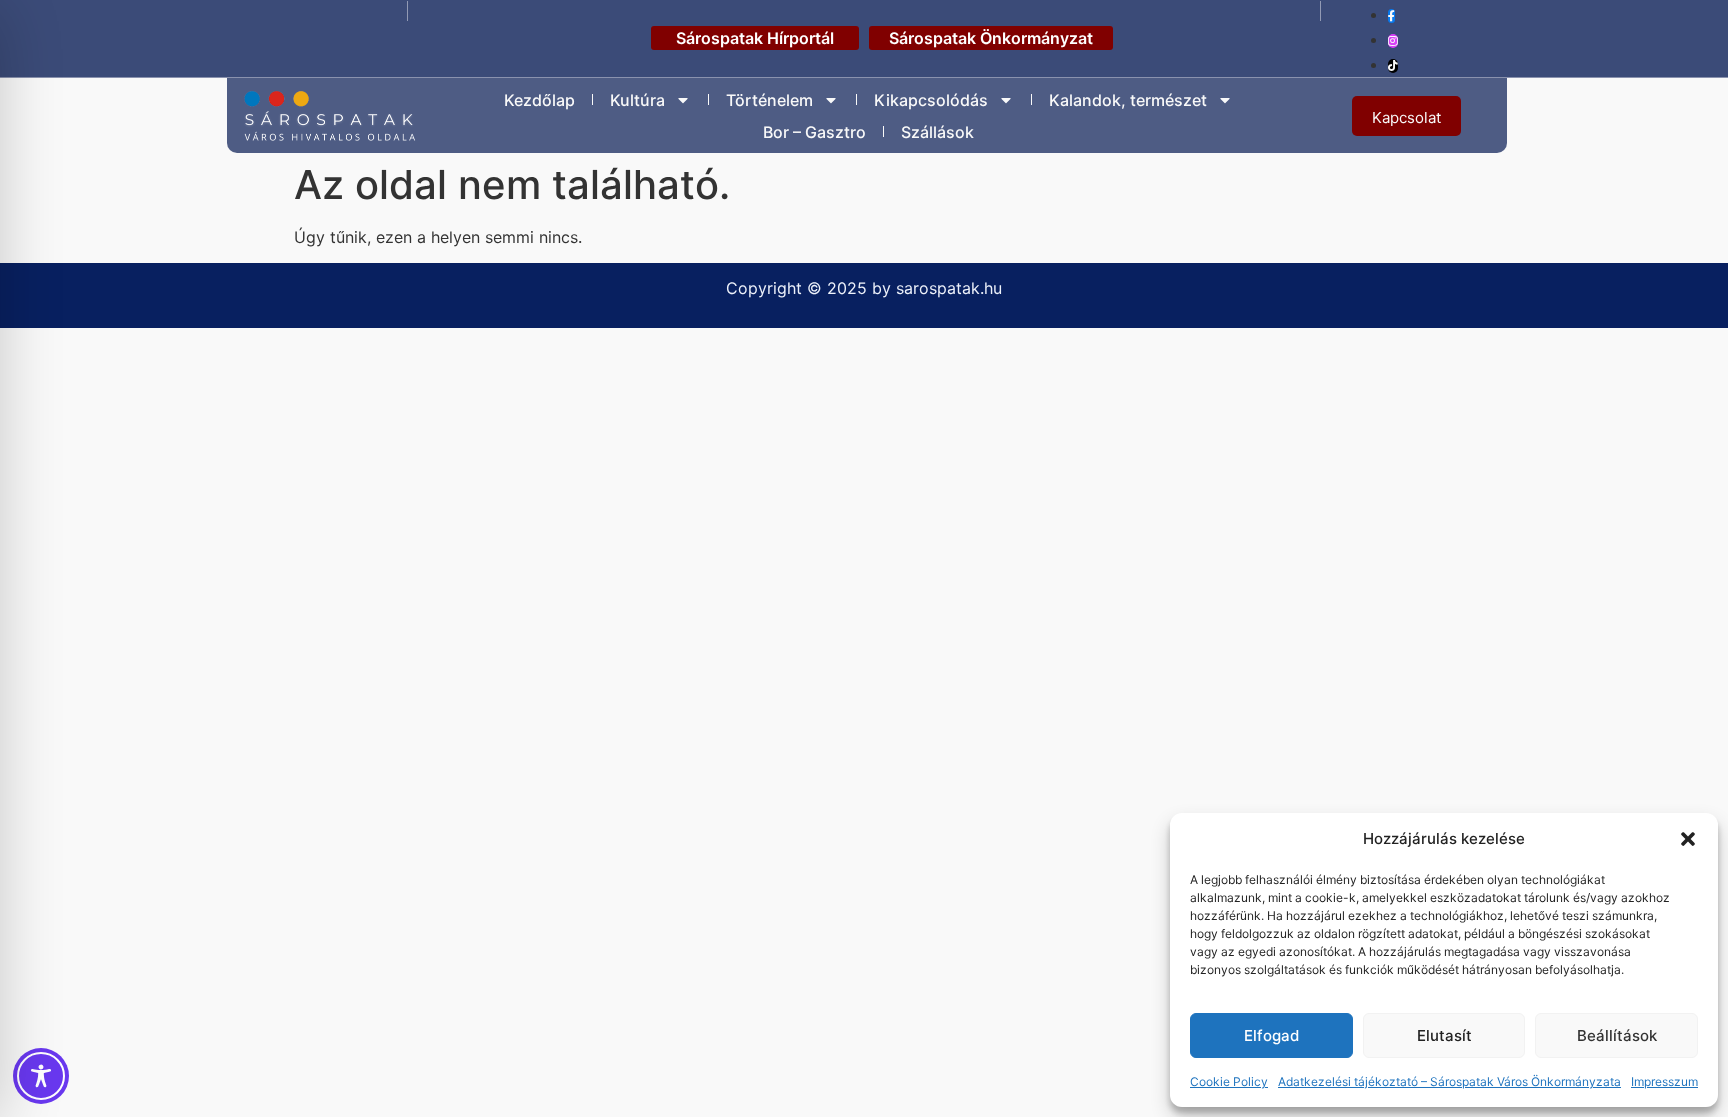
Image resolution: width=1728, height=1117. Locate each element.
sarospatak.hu (949, 288)
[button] (1688, 839)
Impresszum (1664, 1081)
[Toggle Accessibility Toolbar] (41, 1076)
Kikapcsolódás (931, 100)
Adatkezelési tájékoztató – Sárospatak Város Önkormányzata (1449, 1081)
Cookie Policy (1229, 1081)
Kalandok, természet (1128, 100)
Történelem (769, 100)
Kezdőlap (539, 100)
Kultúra (637, 100)
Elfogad (1271, 1035)
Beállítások (1617, 1035)
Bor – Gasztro (814, 132)
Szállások (937, 132)
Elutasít (1444, 1035)
